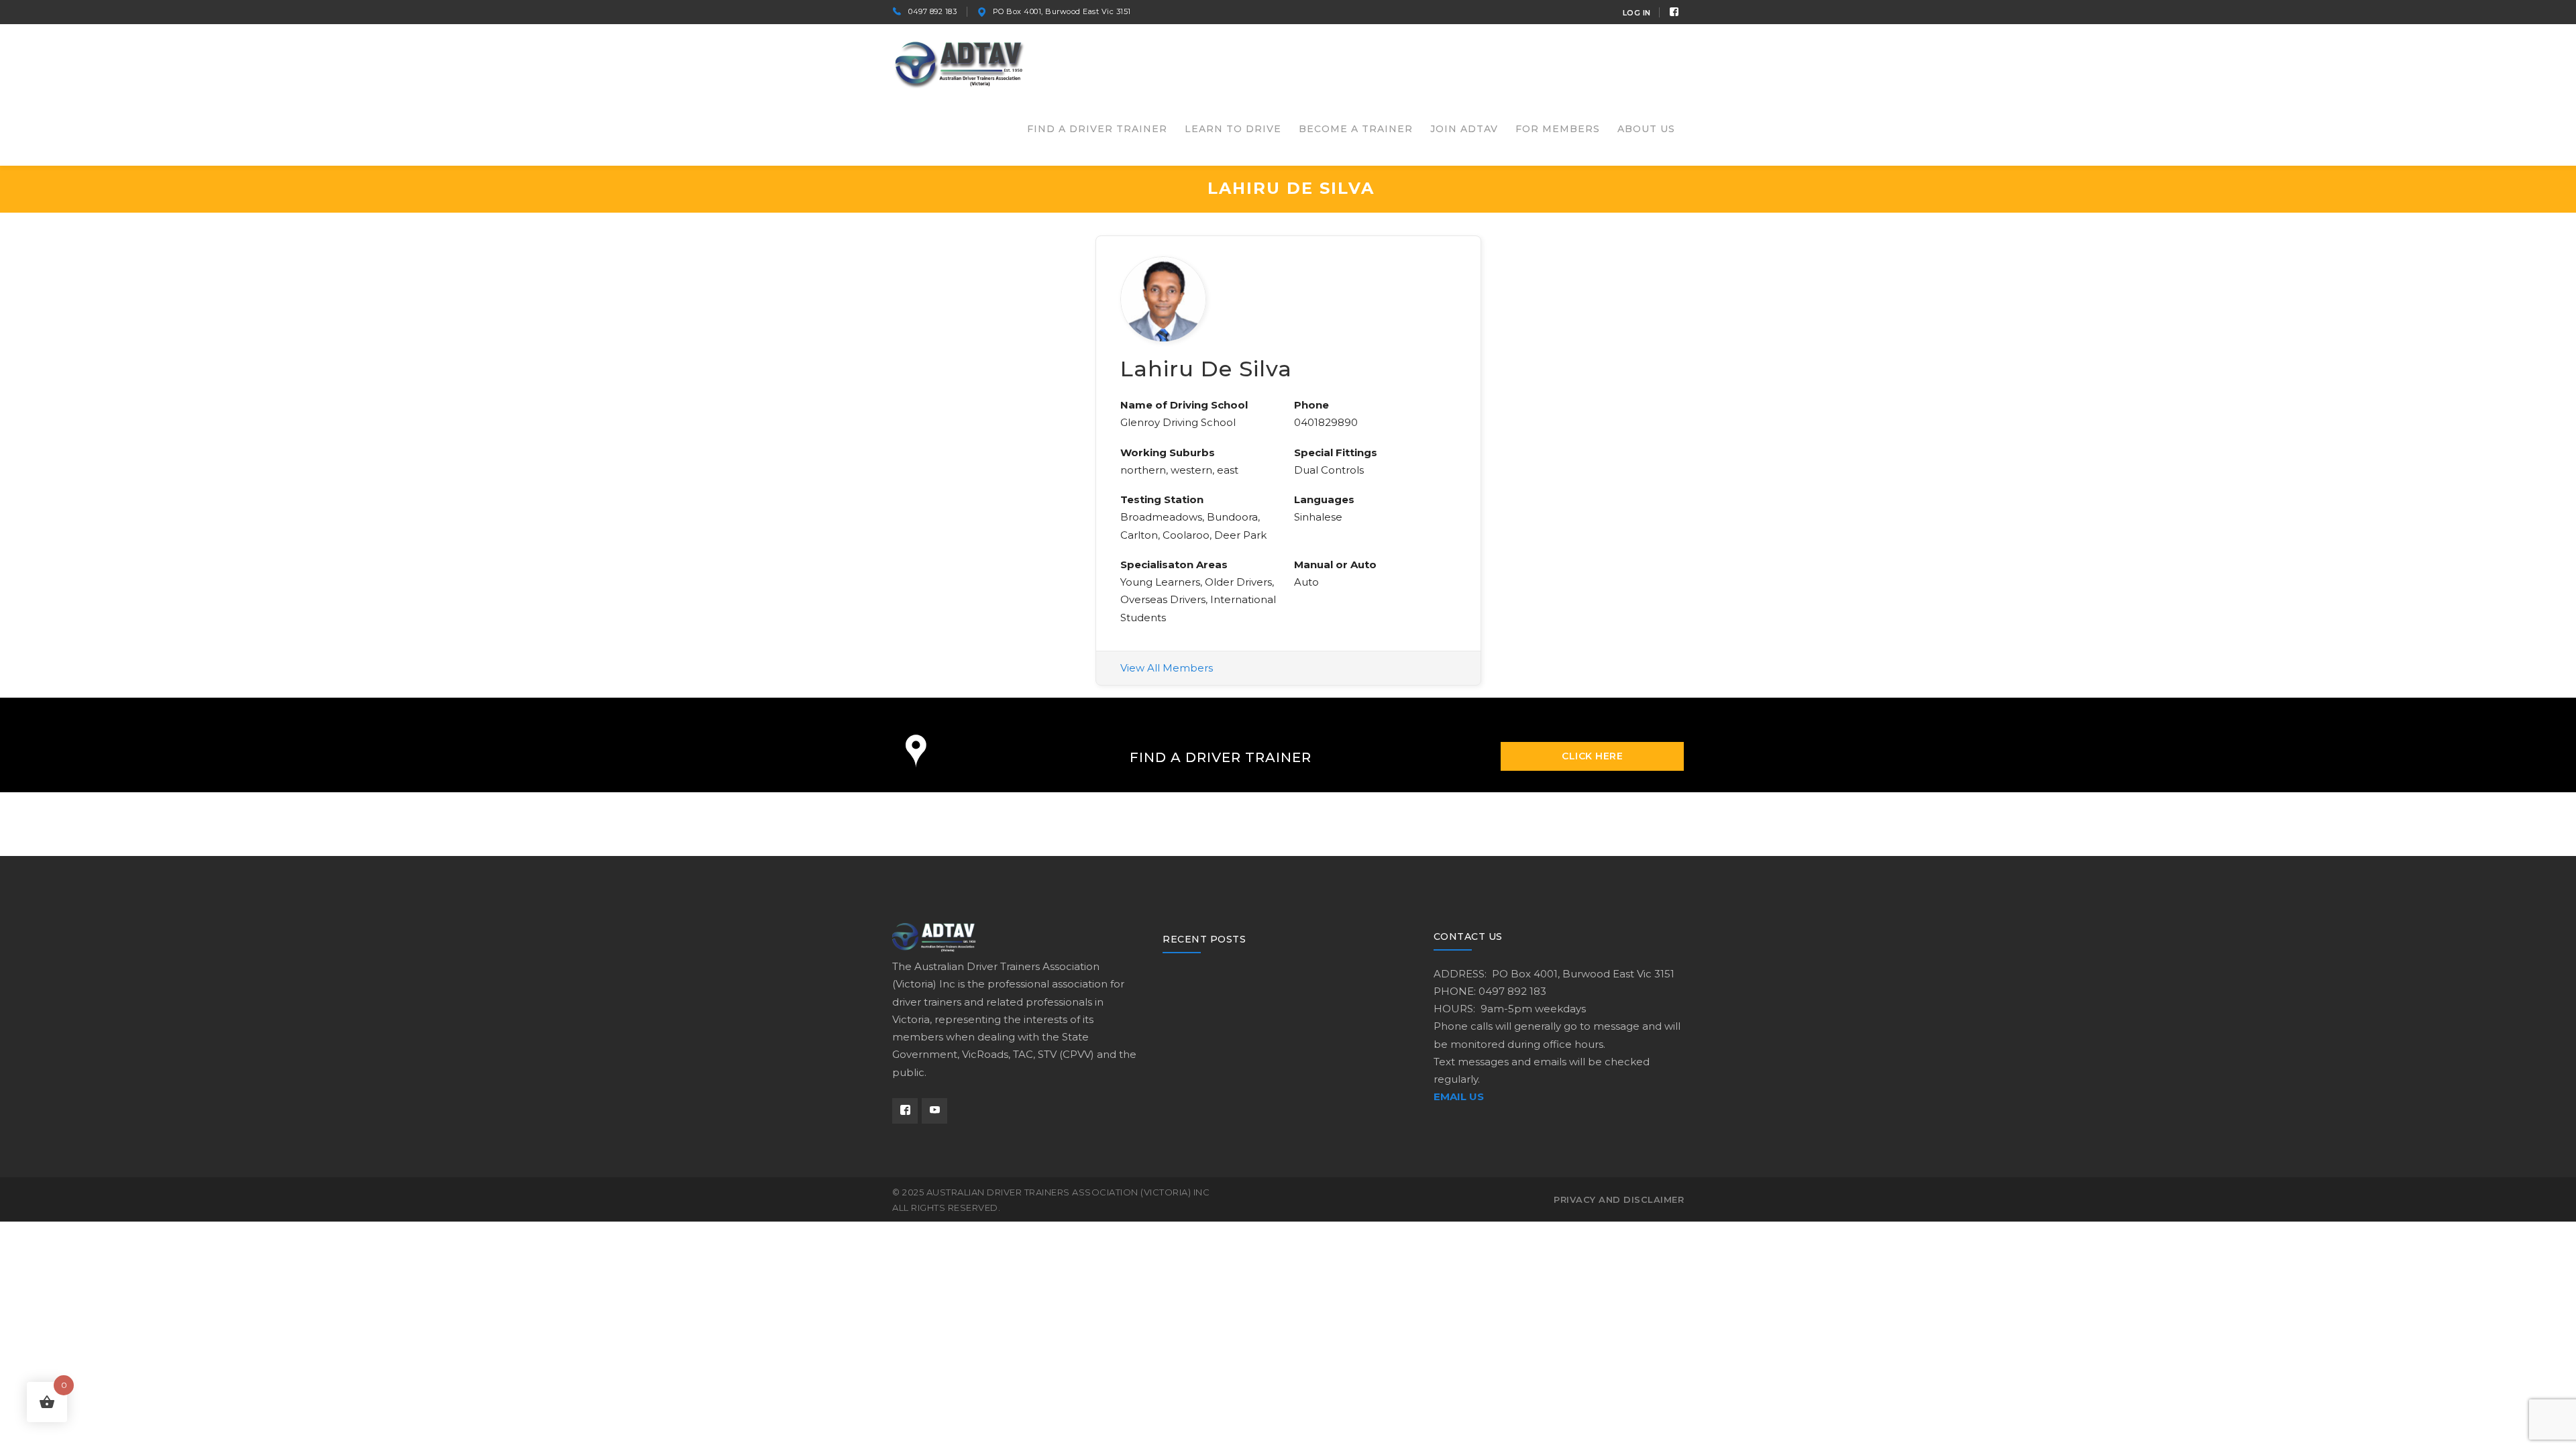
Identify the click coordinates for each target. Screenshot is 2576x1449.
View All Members (1167, 668)
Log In (1637, 13)
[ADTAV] (959, 63)
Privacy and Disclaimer (1619, 1199)
